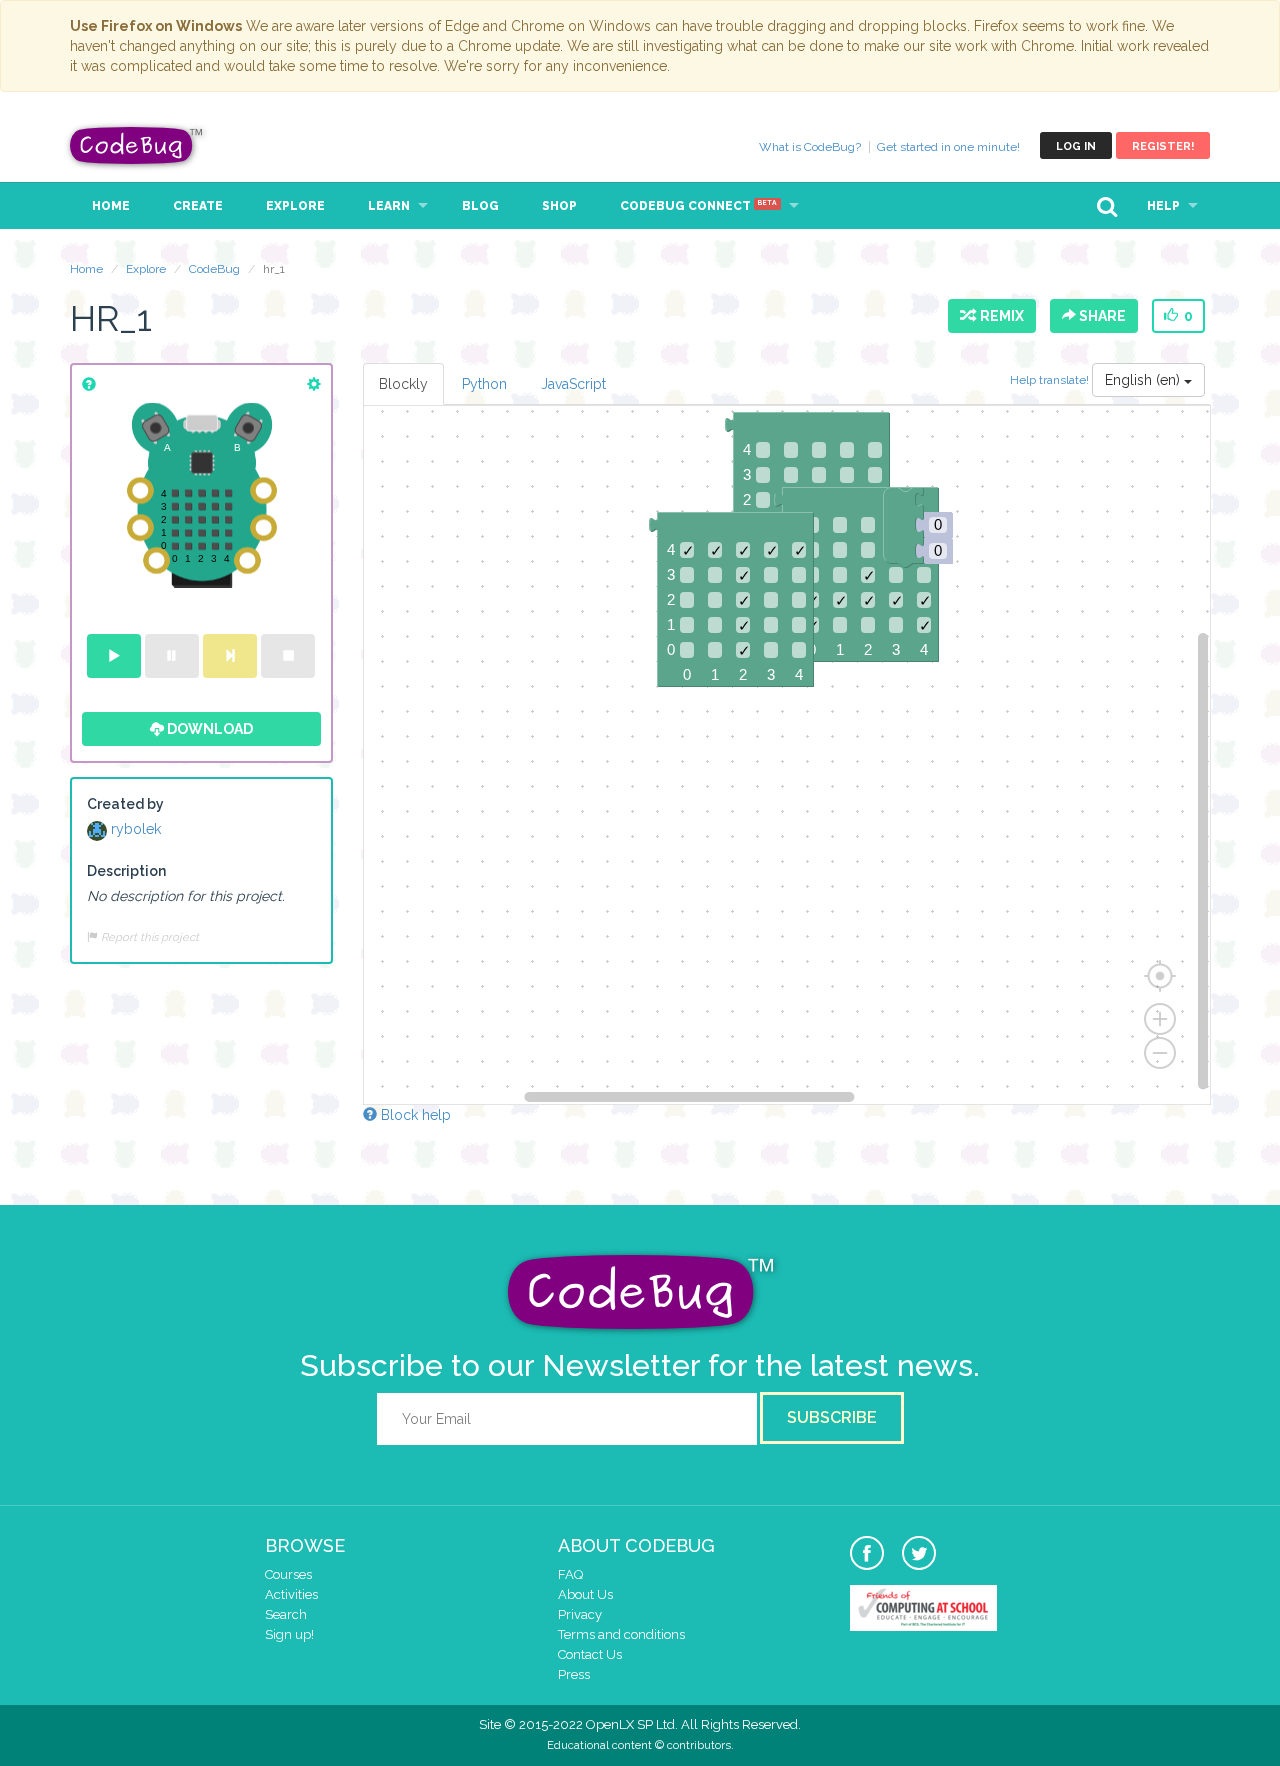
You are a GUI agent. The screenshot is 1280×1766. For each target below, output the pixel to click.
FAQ (570, 1574)
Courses (288, 1574)
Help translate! (1051, 380)
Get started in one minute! (948, 147)
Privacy (580, 1614)
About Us (585, 1594)
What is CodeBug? (810, 147)
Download (208, 729)
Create (198, 206)
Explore (295, 206)
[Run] (114, 656)
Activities (291, 1594)
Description (126, 871)
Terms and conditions (621, 1634)
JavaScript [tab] (573, 384)
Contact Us (590, 1654)
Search (286, 1614)
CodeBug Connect (698, 206)
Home (111, 206)
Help (1163, 206)
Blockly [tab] (403, 384)
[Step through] (230, 656)
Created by (125, 804)
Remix (999, 316)
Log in (1076, 146)
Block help (414, 1115)
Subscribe (832, 1417)
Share (1101, 316)
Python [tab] (484, 384)
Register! (1163, 146)
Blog (480, 206)
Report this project (148, 937)
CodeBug (137, 145)
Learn (389, 206)
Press (574, 1674)
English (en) (1144, 380)
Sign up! (289, 1634)
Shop (559, 206)
